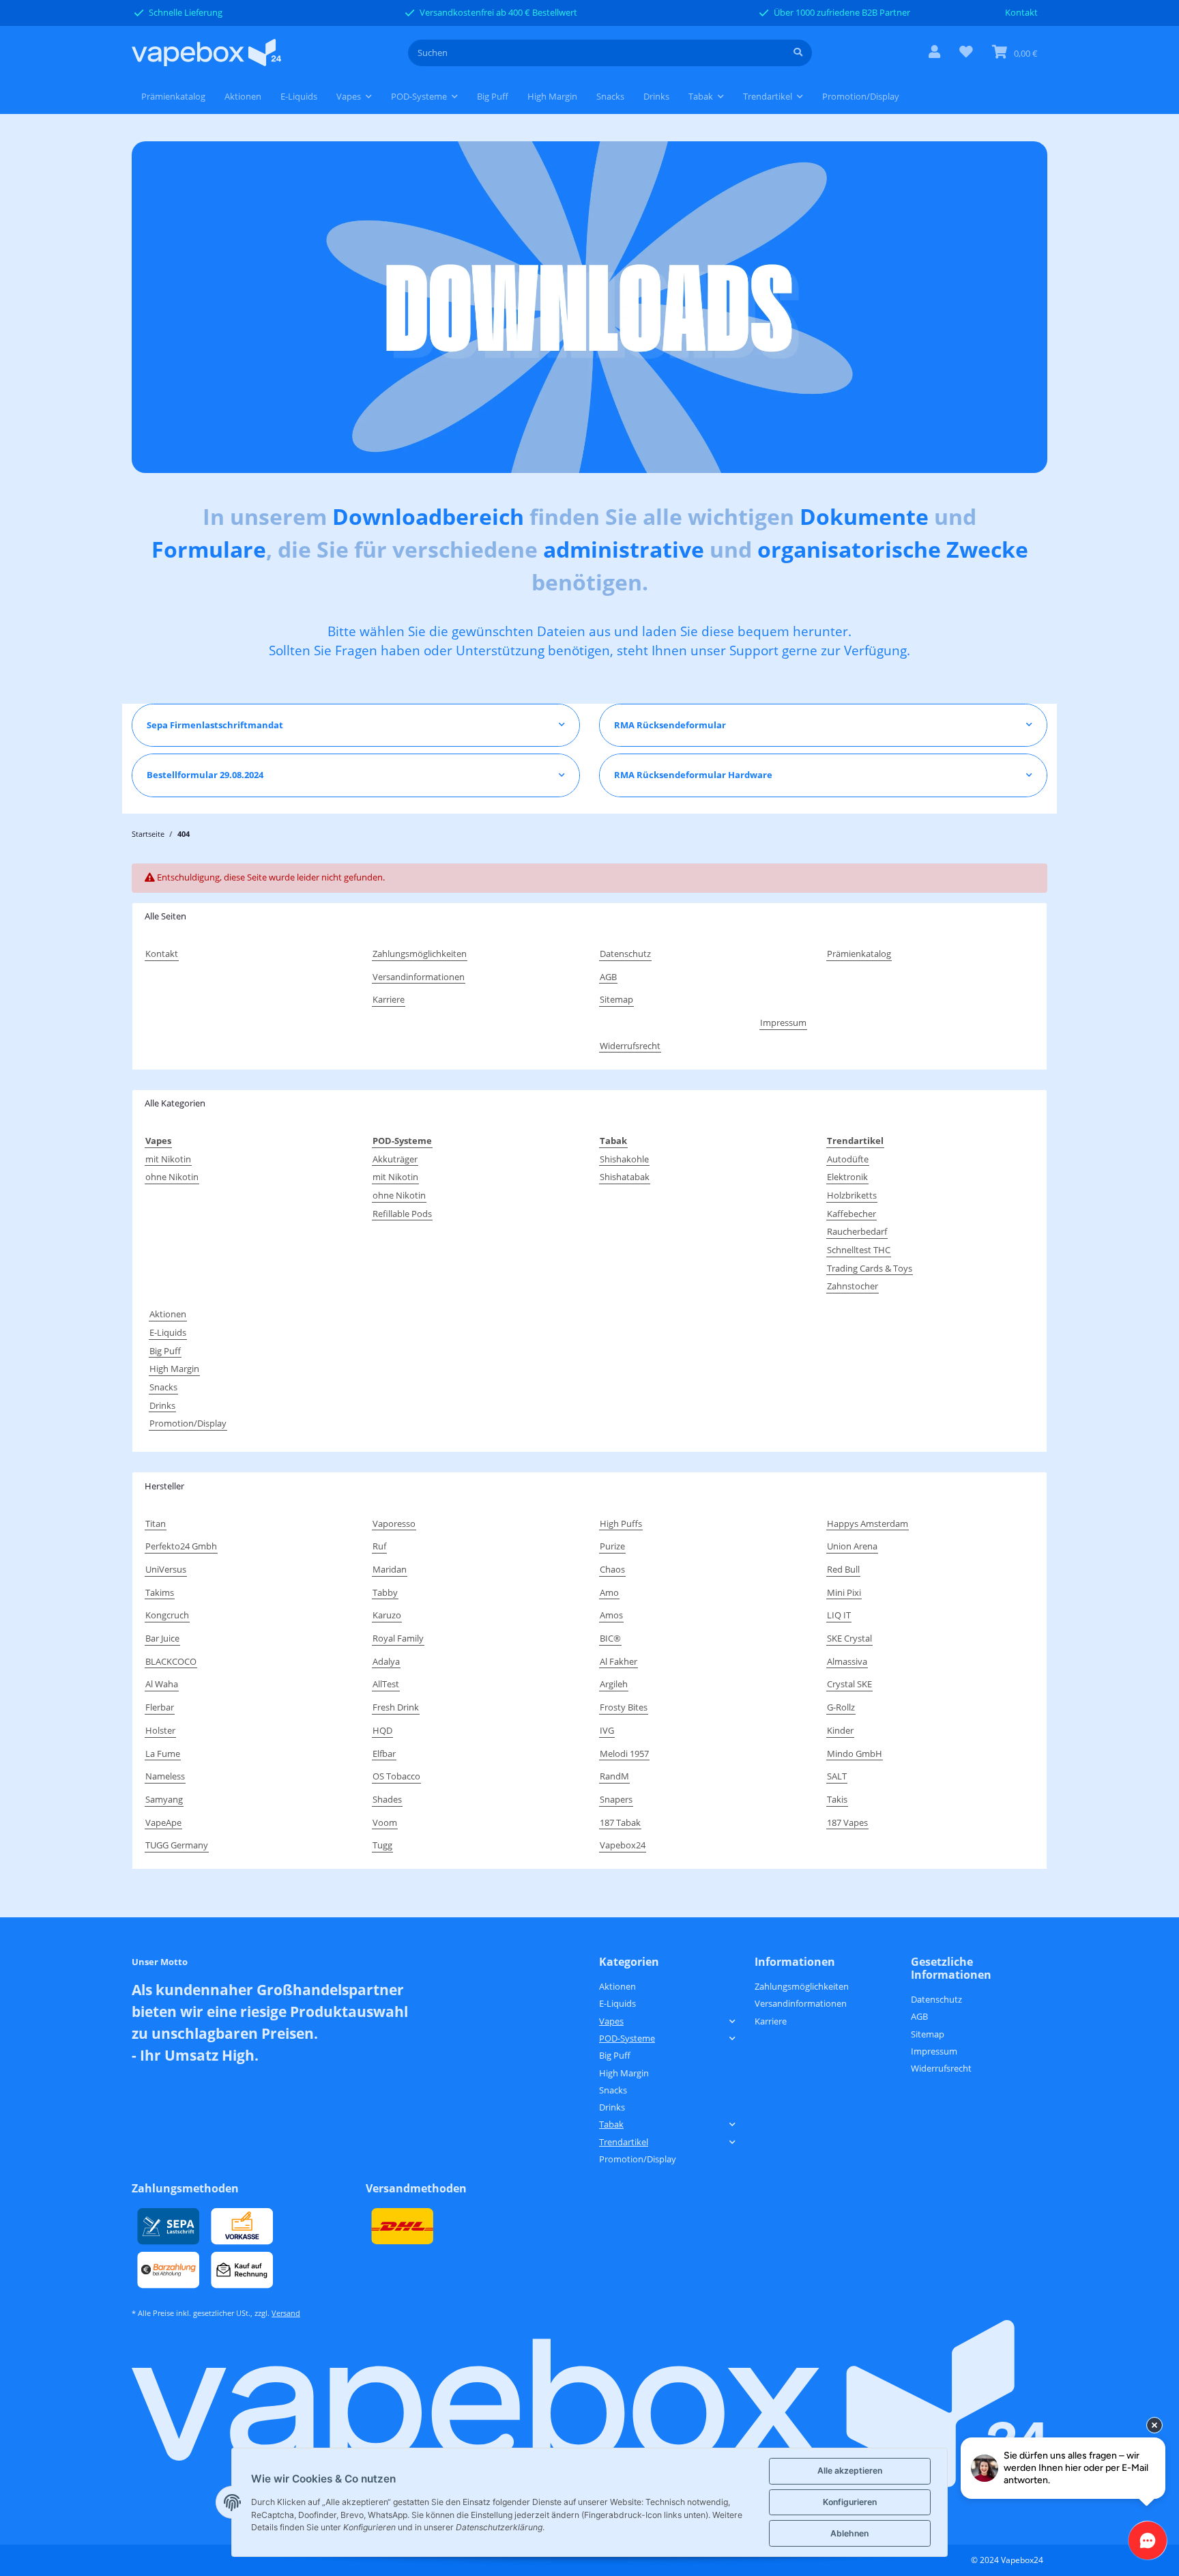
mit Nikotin (168, 1159)
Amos (611, 1615)
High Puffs (621, 1523)
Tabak (611, 2124)
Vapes (611, 2021)
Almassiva (847, 1661)
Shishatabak (625, 1177)
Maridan (390, 1569)
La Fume (163, 1754)
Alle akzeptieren (850, 2471)
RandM (614, 1776)
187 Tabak (620, 1822)
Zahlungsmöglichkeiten (420, 954)
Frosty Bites (624, 1707)
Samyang (164, 1799)
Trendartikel (624, 2142)
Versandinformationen (419, 977)
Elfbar (384, 1754)
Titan (156, 1523)
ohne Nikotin (172, 1177)
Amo (609, 1592)
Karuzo (387, 1615)
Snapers (616, 1799)
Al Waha (162, 1684)
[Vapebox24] (206, 53)
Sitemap (616, 999)
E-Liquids (168, 1332)
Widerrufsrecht (630, 1046)
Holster (160, 1730)
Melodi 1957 (624, 1754)
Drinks (162, 1405)
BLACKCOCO (171, 1661)
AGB (608, 977)
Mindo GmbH (855, 1754)
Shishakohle (624, 1159)
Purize (612, 1546)
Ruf (379, 1546)
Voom (385, 1822)
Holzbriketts (852, 1195)
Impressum (783, 1022)
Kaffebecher (851, 1214)
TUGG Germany (177, 1845)
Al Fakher (618, 1661)
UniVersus (166, 1569)
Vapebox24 (623, 1845)
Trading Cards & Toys (870, 1268)
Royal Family (398, 1638)
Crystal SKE (849, 1684)
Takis (837, 1799)
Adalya (386, 1661)
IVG (607, 1730)
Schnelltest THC (859, 1250)
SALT (837, 1776)
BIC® (610, 1638)
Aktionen (168, 1314)
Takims (160, 1592)
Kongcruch (167, 1615)
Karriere (389, 999)
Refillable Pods (402, 1214)
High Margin (174, 1369)
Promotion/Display (188, 1423)
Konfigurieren (850, 2502)
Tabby (385, 1592)
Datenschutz (625, 954)
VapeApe (163, 1822)
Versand (286, 2313)
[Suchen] (798, 53)
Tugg (382, 1845)
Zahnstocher (853, 1286)
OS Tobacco (396, 1776)
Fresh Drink (396, 1707)
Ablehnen (849, 2533)
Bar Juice (162, 1638)
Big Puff (165, 1351)
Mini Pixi (844, 1592)
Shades (387, 1799)
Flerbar (160, 1707)
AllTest (386, 1684)
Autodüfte (848, 1159)
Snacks (163, 1387)
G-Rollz (841, 1707)
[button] (934, 53)
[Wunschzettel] (966, 53)
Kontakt (1021, 12)
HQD (382, 1730)
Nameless (165, 1776)
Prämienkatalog (173, 96)
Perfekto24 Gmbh (181, 1546)
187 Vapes (847, 1822)
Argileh (614, 1684)
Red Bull (843, 1569)
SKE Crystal (849, 1638)
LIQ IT (839, 1615)
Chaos (612, 1569)
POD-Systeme (627, 2038)
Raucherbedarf (857, 1231)
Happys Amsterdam (868, 1523)
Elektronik (847, 1177)
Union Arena (852, 1546)
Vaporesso (394, 1523)
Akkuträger (395, 1159)
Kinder (840, 1730)
